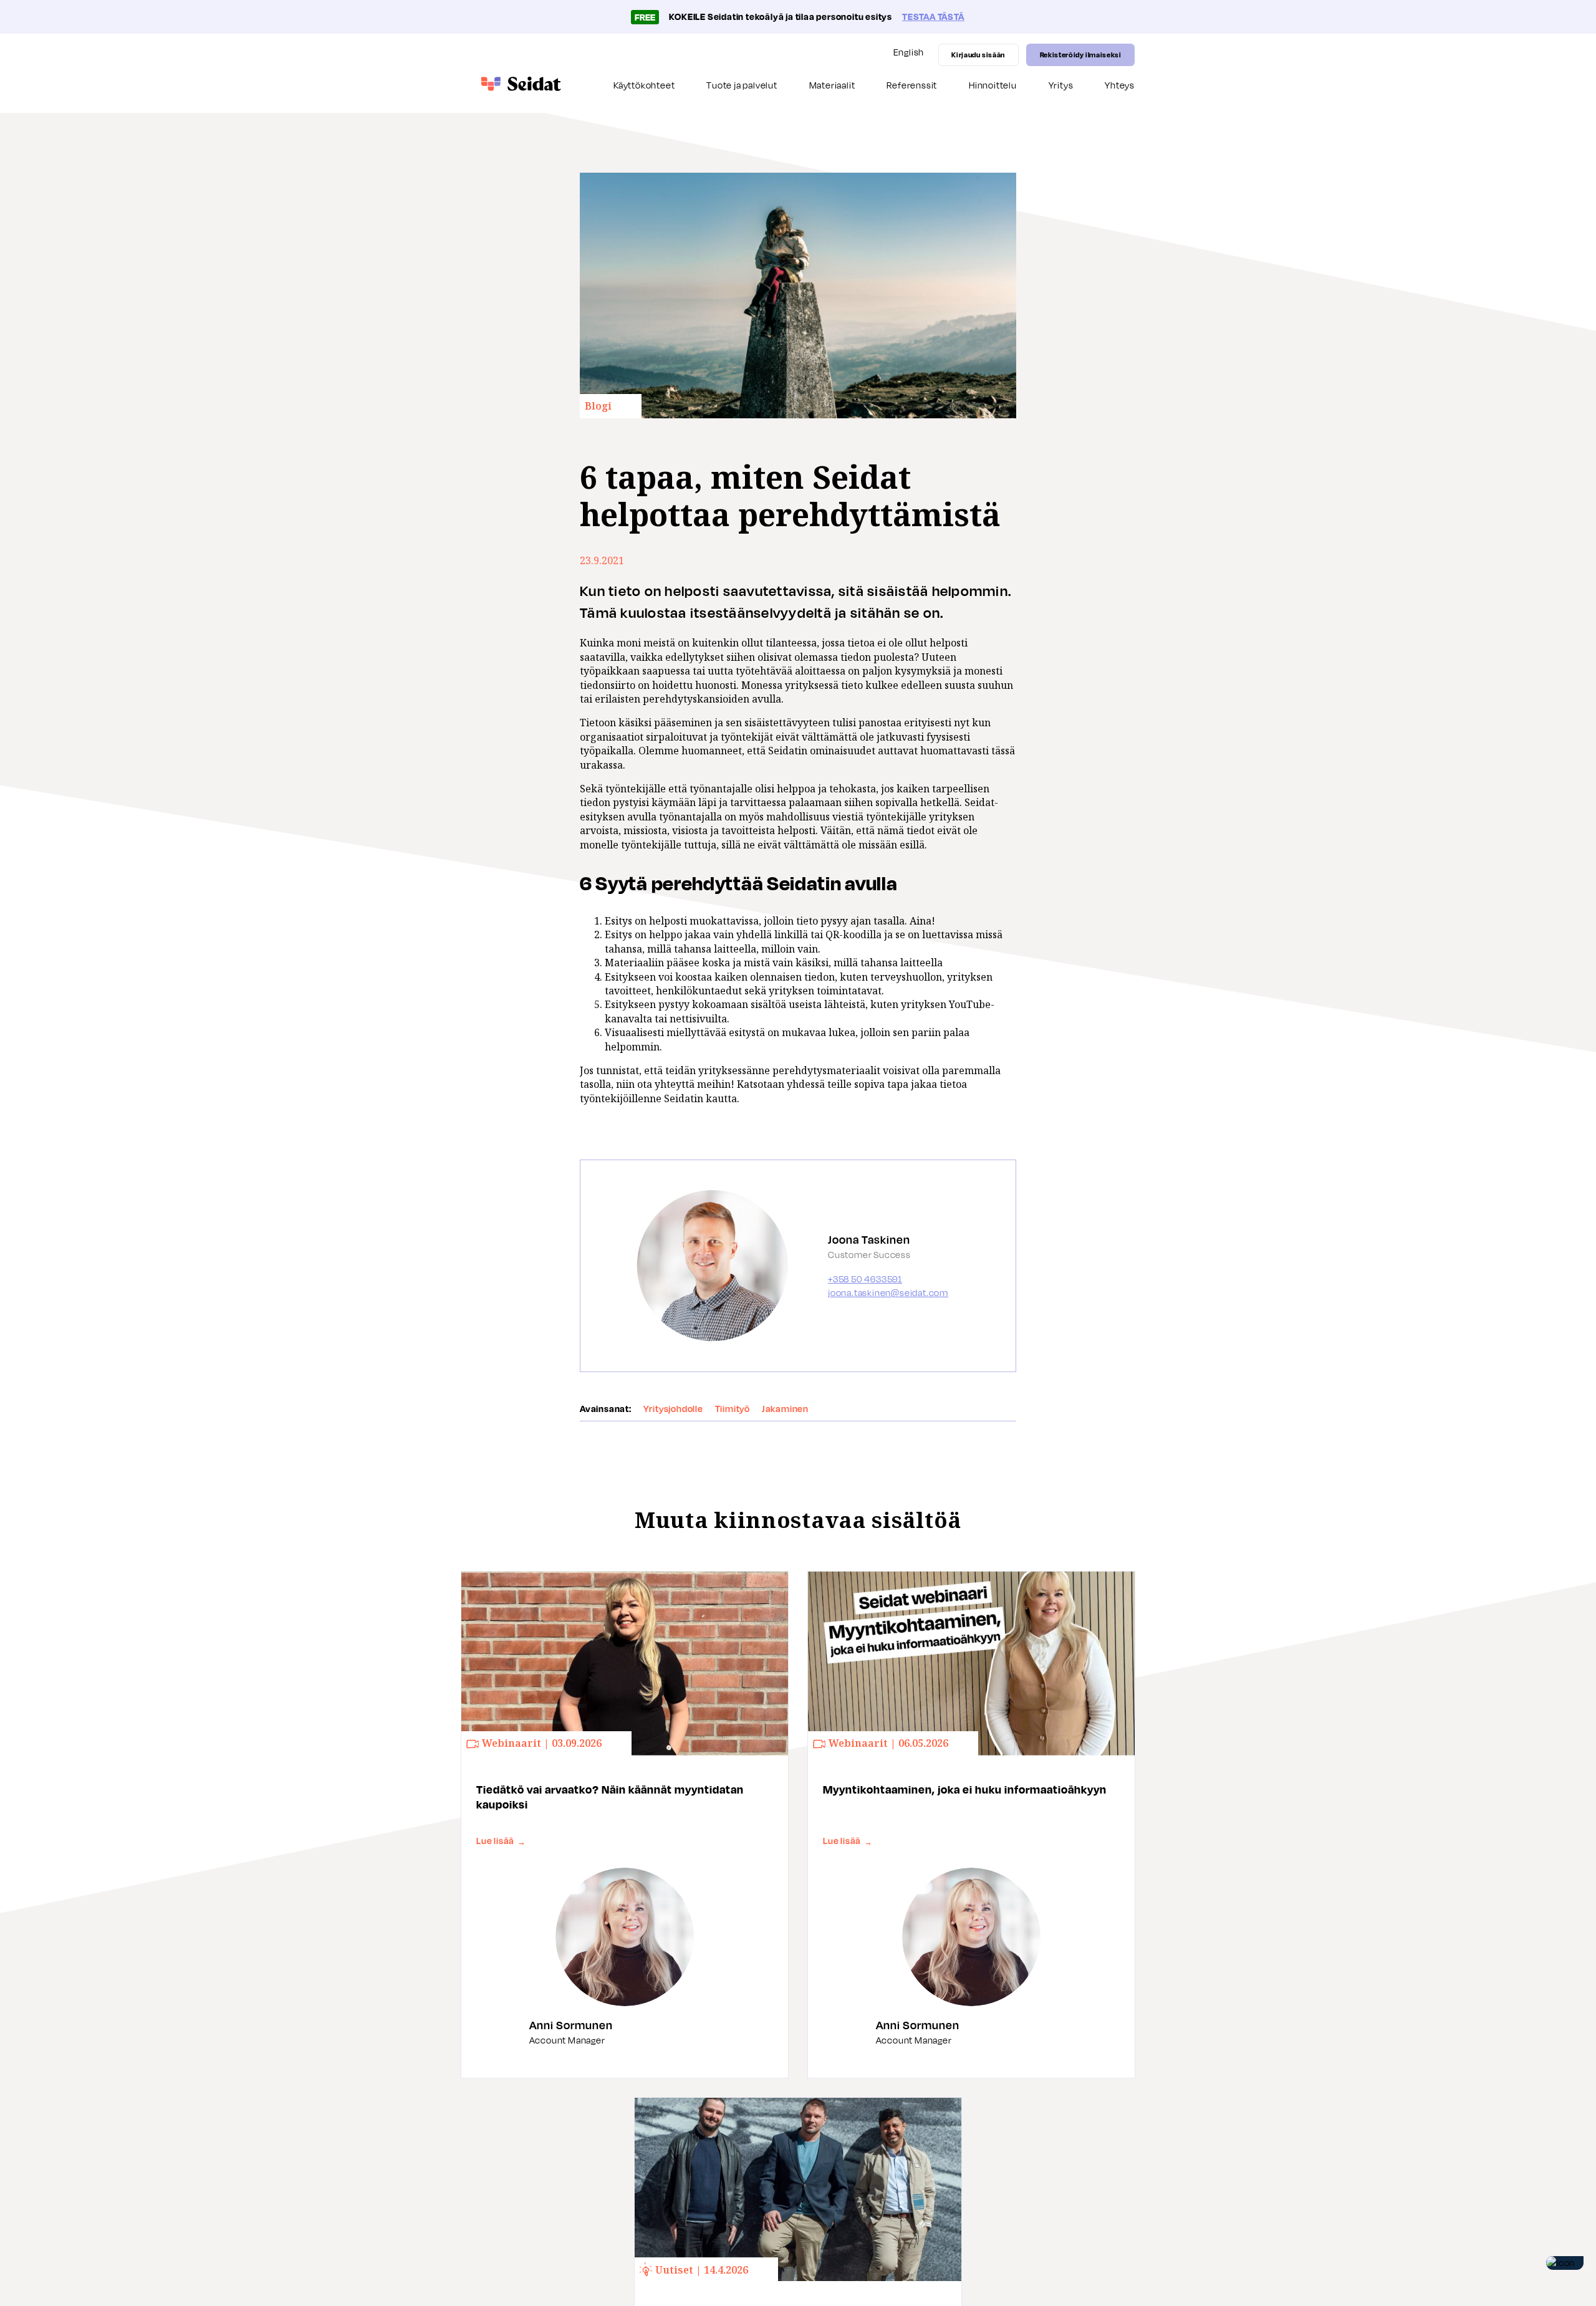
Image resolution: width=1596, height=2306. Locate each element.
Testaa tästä (933, 17)
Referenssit (912, 85)
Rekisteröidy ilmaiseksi (1081, 55)
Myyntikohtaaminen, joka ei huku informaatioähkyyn (965, 1789)
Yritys (1061, 85)
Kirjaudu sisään (978, 55)
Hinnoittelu (993, 85)
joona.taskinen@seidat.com (888, 1293)
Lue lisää (501, 1841)
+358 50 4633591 (865, 1279)
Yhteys (1120, 85)
